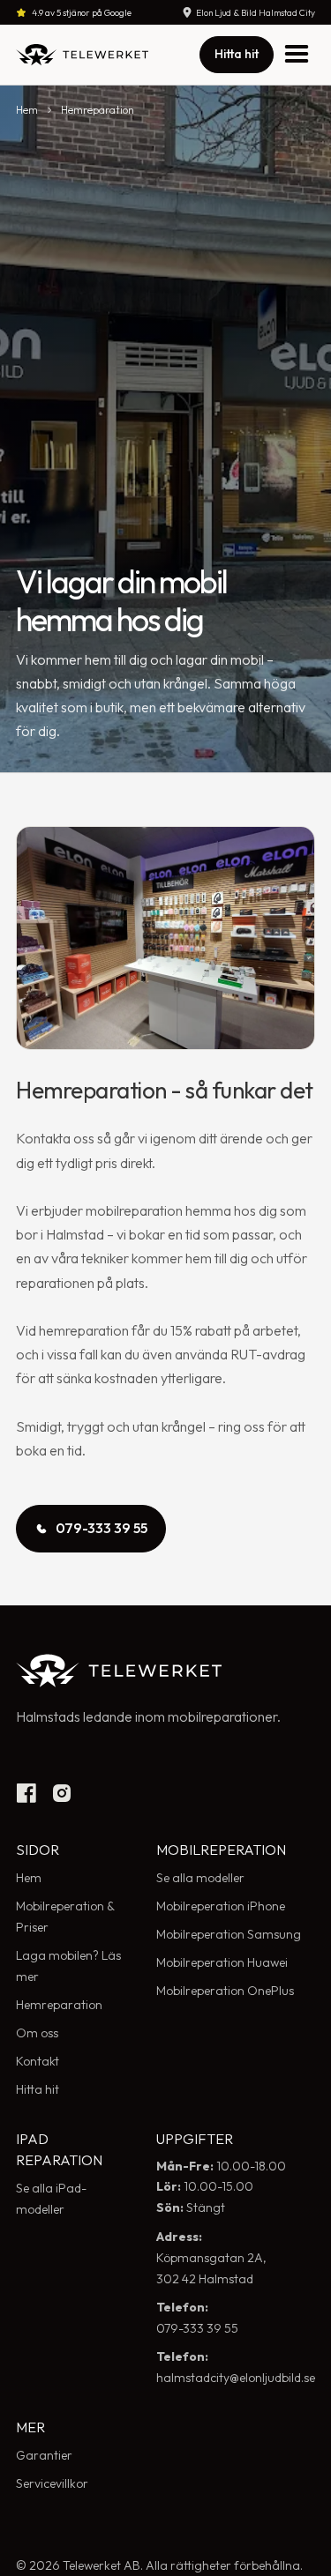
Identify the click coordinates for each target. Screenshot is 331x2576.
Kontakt (38, 2061)
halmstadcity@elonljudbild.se (236, 2367)
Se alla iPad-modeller (51, 2199)
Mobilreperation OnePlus (225, 1991)
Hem (27, 110)
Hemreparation (98, 110)
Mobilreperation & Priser (65, 1917)
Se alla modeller (200, 1878)
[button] (295, 55)
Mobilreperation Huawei (222, 1962)
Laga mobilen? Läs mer (68, 1966)
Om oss (37, 2033)
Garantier (44, 2455)
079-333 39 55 (197, 2318)
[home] (82, 55)
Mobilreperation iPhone (221, 1906)
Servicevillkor (52, 2483)
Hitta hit (237, 54)
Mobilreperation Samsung (229, 1934)
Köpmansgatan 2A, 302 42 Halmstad (211, 2258)
